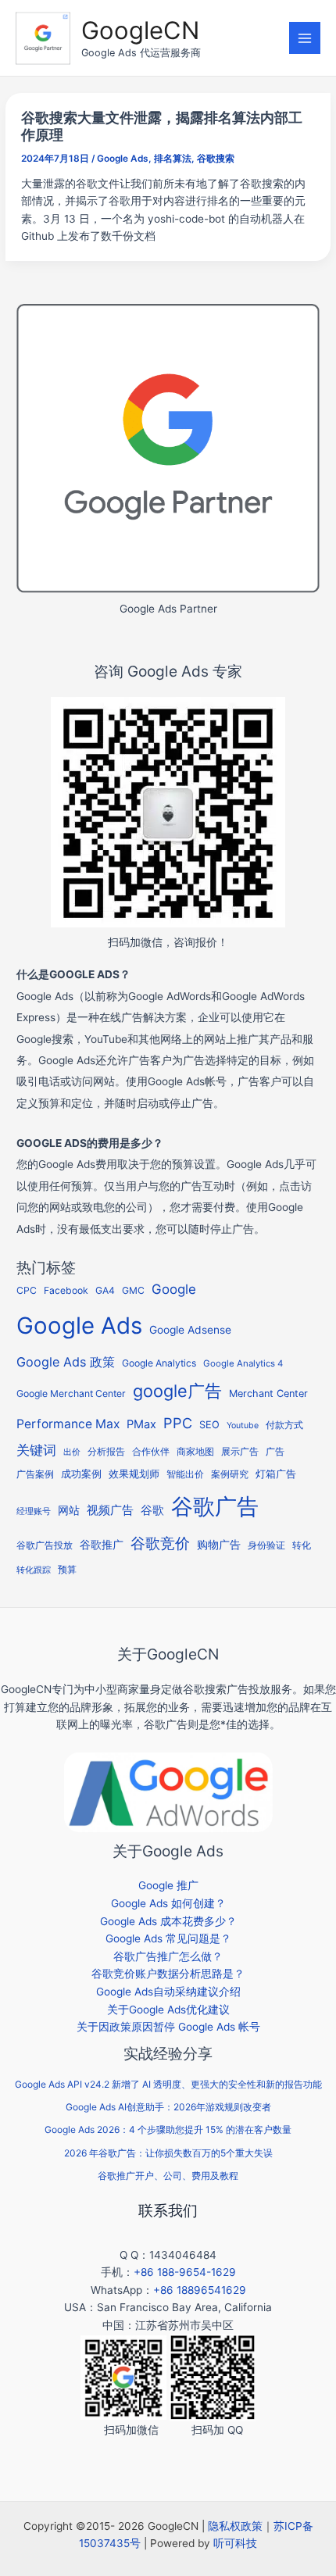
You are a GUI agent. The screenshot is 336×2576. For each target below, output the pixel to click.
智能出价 (185, 1474)
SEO (209, 1425)
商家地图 (195, 1452)
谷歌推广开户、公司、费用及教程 (168, 2176)
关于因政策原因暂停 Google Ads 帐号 (168, 2027)
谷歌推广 (102, 1544)
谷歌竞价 (160, 1543)
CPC (27, 1290)
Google (174, 1289)
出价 (72, 1452)
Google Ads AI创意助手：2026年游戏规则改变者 (168, 2107)
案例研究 (230, 1474)
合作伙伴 (151, 1452)
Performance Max (68, 1424)
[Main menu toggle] (305, 38)
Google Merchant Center (71, 1393)
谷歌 (152, 1510)
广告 (275, 1452)
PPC (178, 1423)
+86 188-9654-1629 (185, 2272)
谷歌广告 (215, 1506)
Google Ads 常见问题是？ (168, 1938)
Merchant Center (268, 1393)
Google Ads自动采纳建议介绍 (168, 1992)
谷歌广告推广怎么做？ (168, 1956)
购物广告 (219, 1544)
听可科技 (235, 2543)
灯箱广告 (276, 1474)
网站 (69, 1510)
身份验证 (266, 1545)
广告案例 (35, 1474)
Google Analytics (159, 1363)
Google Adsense (190, 1330)
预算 (67, 1569)
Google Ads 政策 (66, 1362)
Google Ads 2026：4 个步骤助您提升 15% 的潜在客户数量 (168, 2129)
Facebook (66, 1290)
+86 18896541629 (200, 2290)
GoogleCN (140, 30)
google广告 (177, 1391)
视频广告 (110, 1510)
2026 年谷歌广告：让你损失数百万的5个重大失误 (168, 2153)
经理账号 (34, 1511)
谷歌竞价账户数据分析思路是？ (168, 1974)
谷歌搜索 (216, 159)
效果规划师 (134, 1474)
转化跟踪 (34, 1570)
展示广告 (240, 1452)
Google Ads (123, 159)
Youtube (243, 1426)
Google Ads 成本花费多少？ (168, 1921)
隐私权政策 (235, 2526)
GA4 (105, 1290)
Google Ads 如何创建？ (168, 1903)
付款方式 (284, 1425)
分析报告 (106, 1452)
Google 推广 (168, 1885)
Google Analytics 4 (243, 1363)
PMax (141, 1424)
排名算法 (173, 159)
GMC (133, 1290)
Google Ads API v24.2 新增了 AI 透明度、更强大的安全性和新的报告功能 (168, 2084)
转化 (302, 1545)
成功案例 (81, 1474)
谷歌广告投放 (45, 1545)
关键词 (36, 1450)
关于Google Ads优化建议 (168, 2010)
